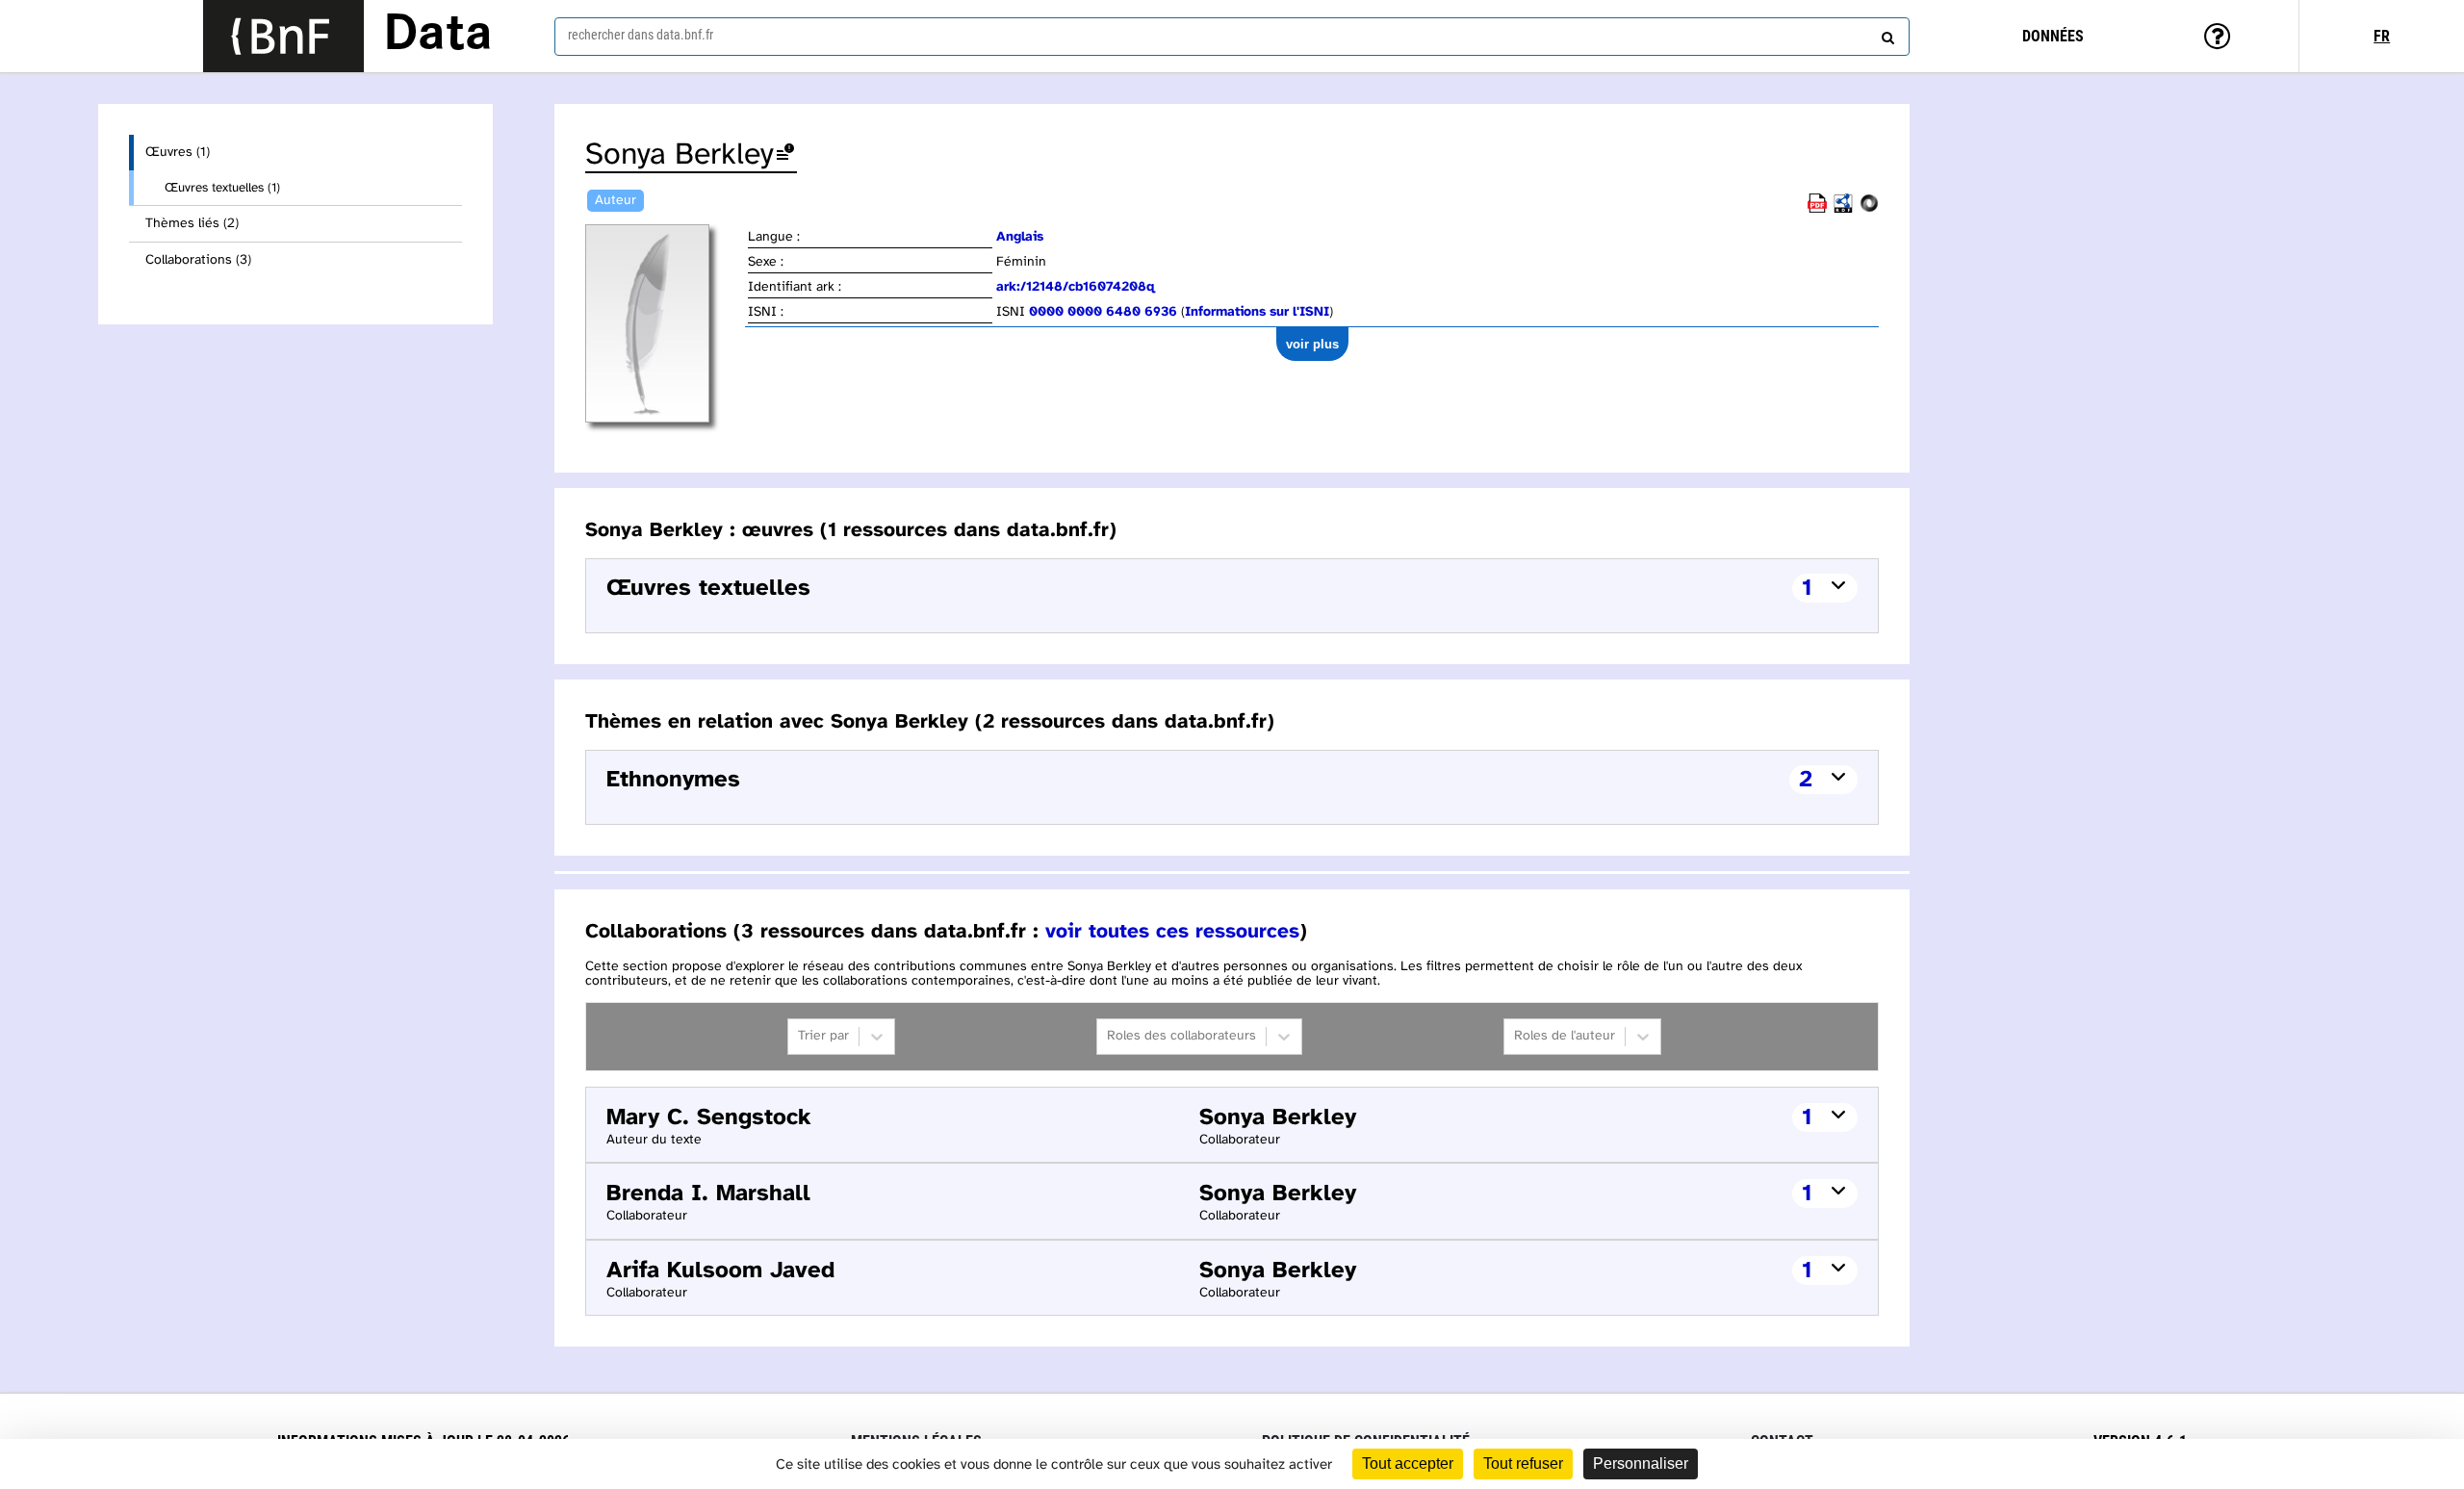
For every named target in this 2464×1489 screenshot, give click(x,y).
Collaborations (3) (198, 260)
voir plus (1312, 344)
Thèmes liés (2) (192, 224)
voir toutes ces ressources (1172, 932)
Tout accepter (1408, 1463)
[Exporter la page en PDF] (1817, 209)
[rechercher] (1886, 34)
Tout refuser (1523, 1463)
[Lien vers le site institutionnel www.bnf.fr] (283, 36)
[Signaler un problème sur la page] (785, 155)
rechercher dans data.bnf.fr (641, 35)
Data (438, 36)
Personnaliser (1641, 1463)
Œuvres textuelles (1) (222, 188)
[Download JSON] (1869, 209)
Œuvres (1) (178, 153)
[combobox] (1232, 37)
